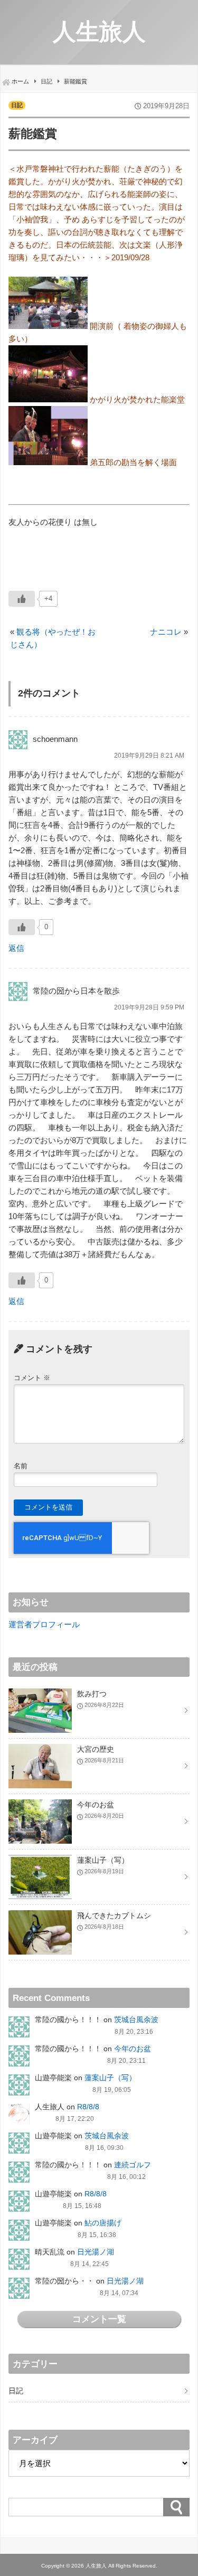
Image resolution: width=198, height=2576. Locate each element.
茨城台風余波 (136, 2020)
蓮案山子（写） (110, 2078)
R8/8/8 (88, 2107)
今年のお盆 (133, 2049)
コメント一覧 (99, 2319)
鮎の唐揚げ (103, 2223)
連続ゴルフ (133, 2165)
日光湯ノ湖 (96, 2252)
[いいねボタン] (22, 599)
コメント (32, 1378)
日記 (17, 105)
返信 (16, 948)
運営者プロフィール (44, 1624)
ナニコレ (166, 632)
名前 (21, 1466)
